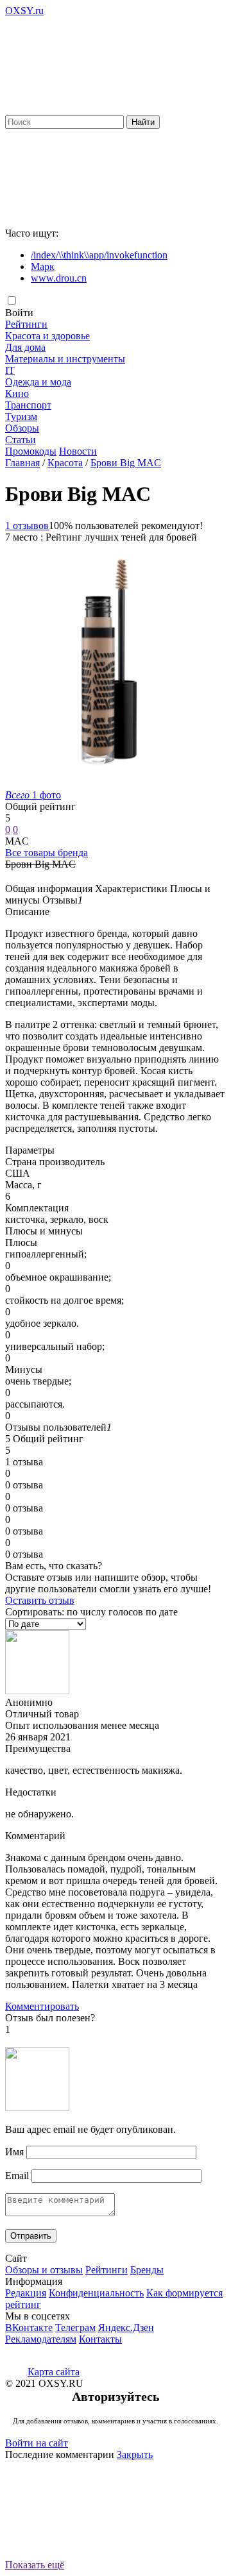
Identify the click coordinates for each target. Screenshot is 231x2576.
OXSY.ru (24, 11)
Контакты (100, 2339)
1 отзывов (27, 526)
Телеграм (75, 2328)
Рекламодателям (41, 2339)
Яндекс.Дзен (126, 2328)
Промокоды (31, 451)
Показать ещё (35, 2565)
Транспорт (28, 405)
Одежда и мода (38, 382)
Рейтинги (26, 324)
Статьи (21, 440)
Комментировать (42, 2006)
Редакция (26, 2293)
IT (10, 370)
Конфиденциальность (96, 2293)
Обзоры (22, 428)
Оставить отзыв (40, 1600)
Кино (17, 393)
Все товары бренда (47, 853)
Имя (14, 2152)
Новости (78, 451)
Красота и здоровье (47, 336)
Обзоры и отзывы (44, 2270)
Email (17, 2176)
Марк (43, 266)
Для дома (25, 347)
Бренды (147, 2270)
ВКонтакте (29, 2328)
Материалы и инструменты (65, 359)
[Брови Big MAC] (101, 783)
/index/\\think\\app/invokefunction (99, 255)
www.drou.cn (59, 278)
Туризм (21, 417)
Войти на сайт (37, 2443)
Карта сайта (54, 2372)
